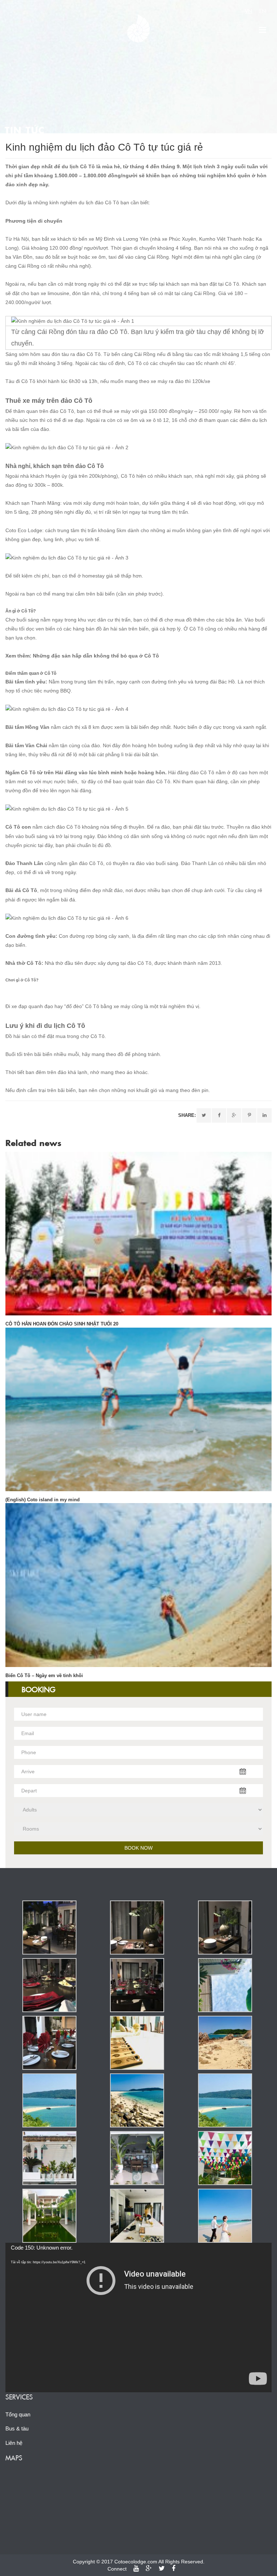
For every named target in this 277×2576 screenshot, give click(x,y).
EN (263, 11)
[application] (138, 2317)
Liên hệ (14, 2443)
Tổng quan (18, 2414)
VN (249, 11)
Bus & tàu (17, 2428)
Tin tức (25, 130)
